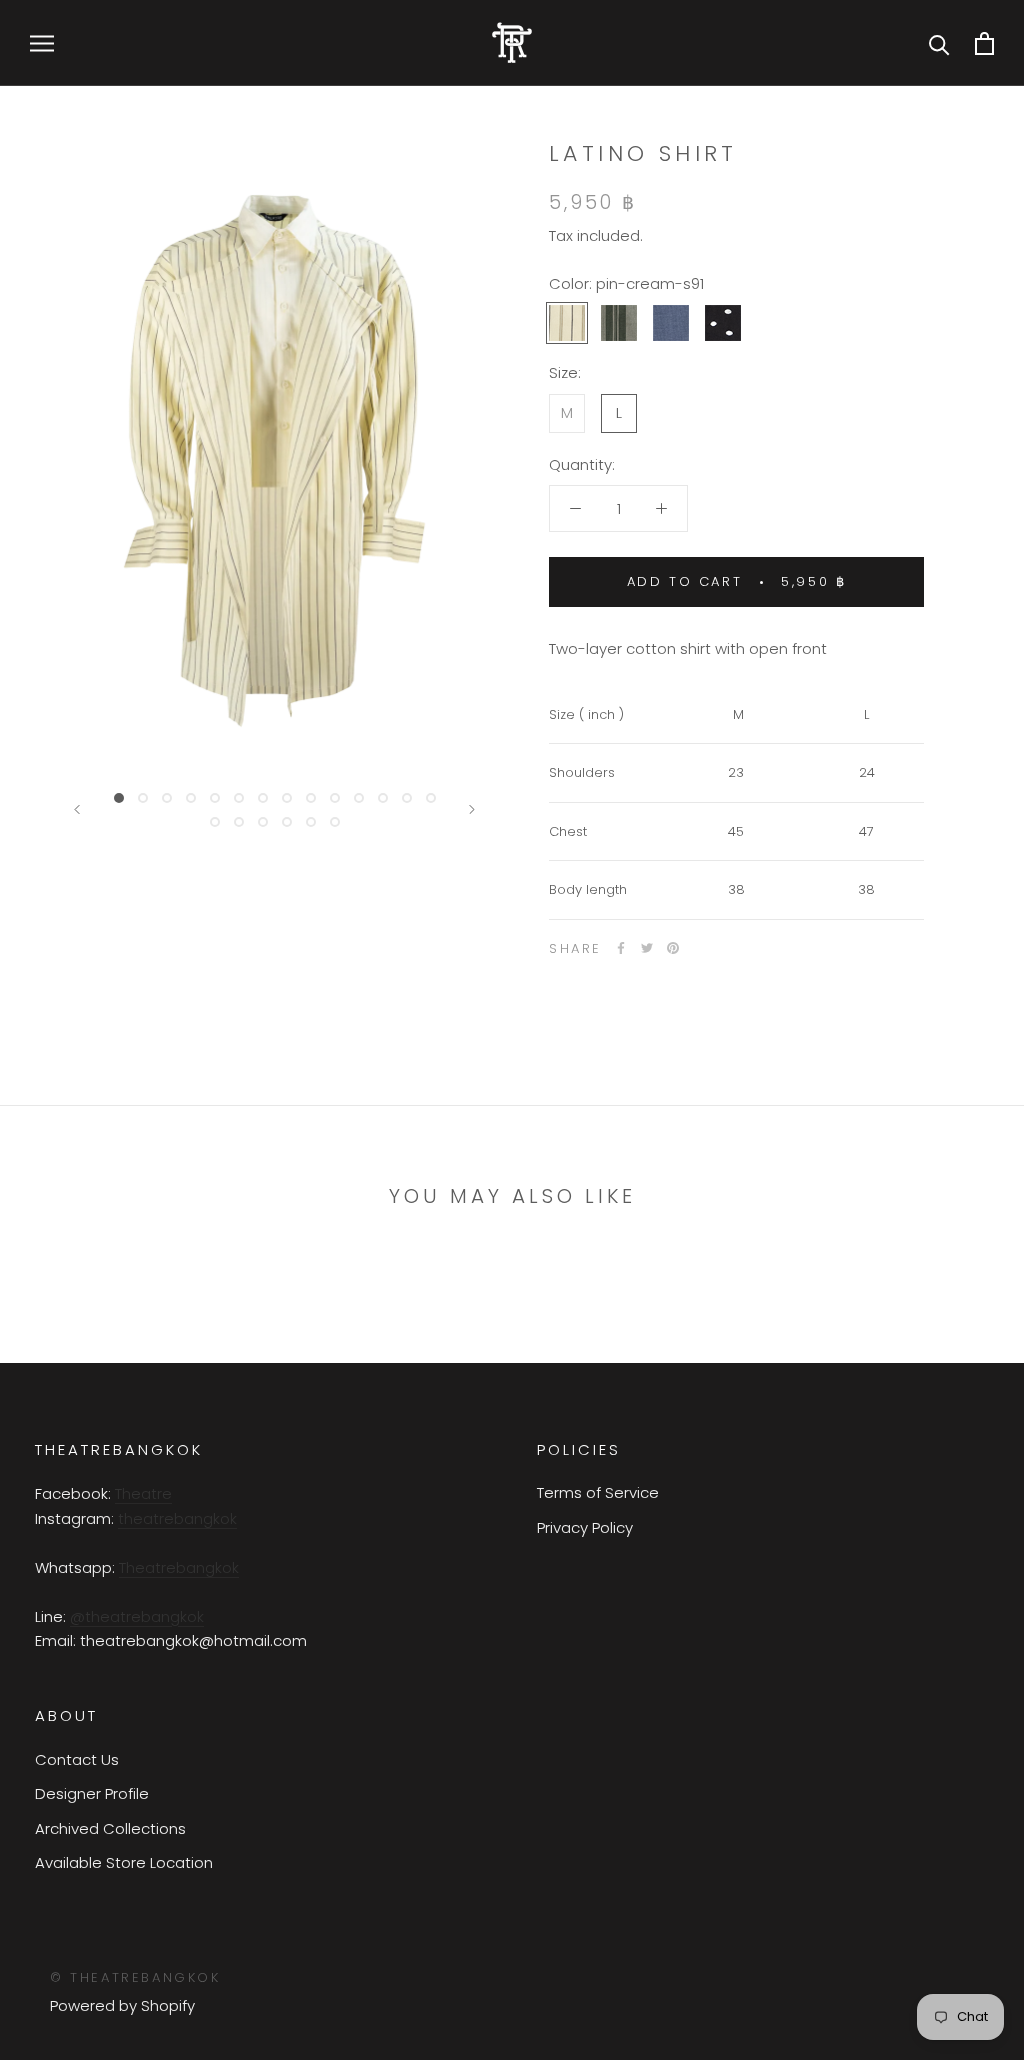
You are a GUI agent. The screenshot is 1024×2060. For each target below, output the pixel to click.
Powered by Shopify (122, 2005)
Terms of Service (598, 1492)
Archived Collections (110, 1828)
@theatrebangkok (137, 1616)
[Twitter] (647, 948)
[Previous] (77, 809)
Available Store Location (124, 1862)
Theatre (143, 1493)
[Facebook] (621, 948)
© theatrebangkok (135, 1977)
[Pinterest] (673, 948)
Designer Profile (92, 1793)
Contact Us (77, 1759)
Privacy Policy (585, 1527)
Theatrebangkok (179, 1567)
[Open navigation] (42, 42)
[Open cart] (984, 43)
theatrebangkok (177, 1518)
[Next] (472, 809)
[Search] (939, 43)
